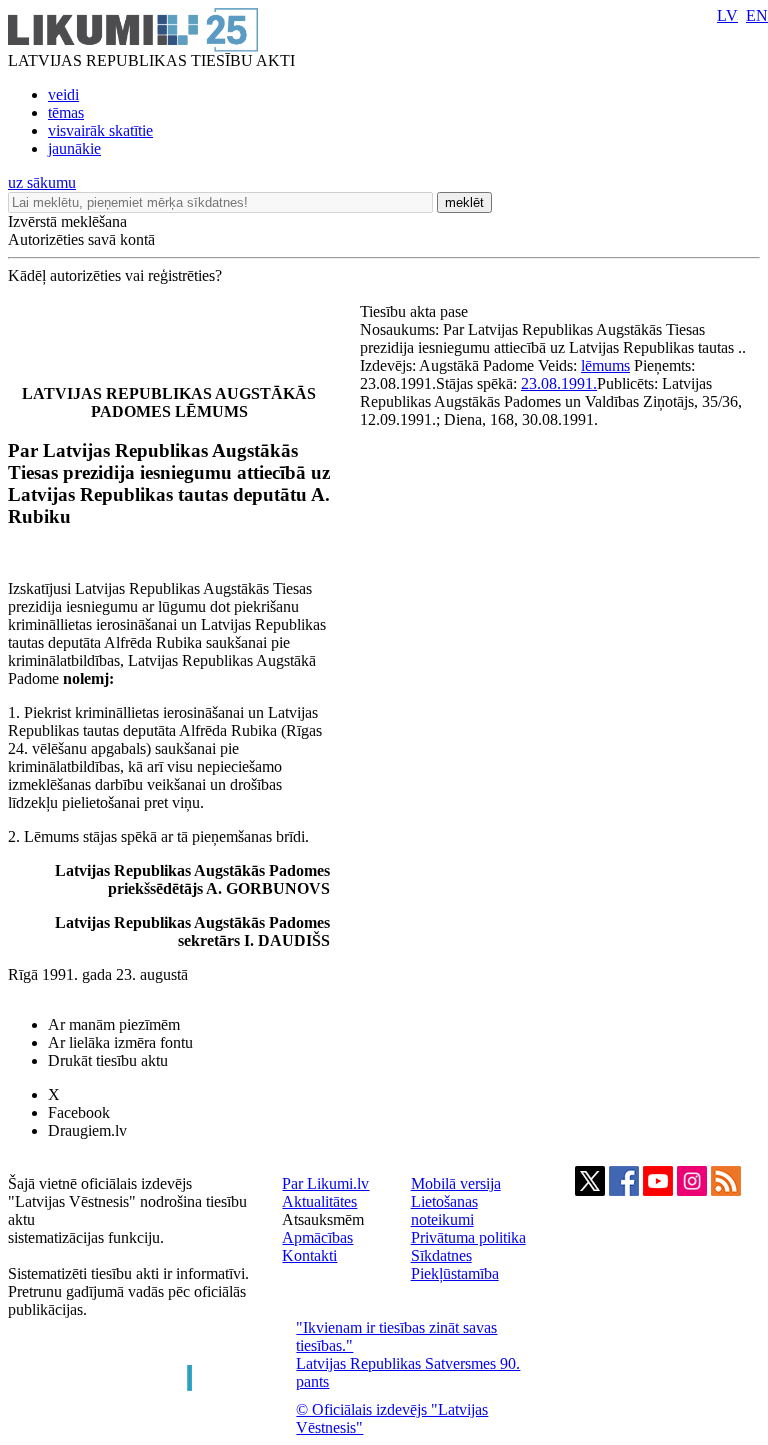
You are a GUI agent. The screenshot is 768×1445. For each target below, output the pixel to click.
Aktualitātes (319, 1201)
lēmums (605, 365)
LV (727, 15)
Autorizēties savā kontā (81, 239)
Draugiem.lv (87, 1130)
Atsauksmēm (323, 1219)
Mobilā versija (456, 1183)
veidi (63, 94)
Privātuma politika (468, 1237)
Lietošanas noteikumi (444, 1210)
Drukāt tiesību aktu (108, 1060)
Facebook (79, 1112)
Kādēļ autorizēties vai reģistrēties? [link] (115, 275)
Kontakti (309, 1255)
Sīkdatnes (441, 1255)
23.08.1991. (559, 383)
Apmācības (317, 1237)
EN (757, 15)
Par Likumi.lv (325, 1183)
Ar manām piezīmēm (114, 1024)
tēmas (66, 112)
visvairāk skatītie (100, 130)
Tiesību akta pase (416, 311)
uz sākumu (42, 182)
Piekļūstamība (455, 1273)
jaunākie (74, 148)
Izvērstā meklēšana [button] (67, 221)
